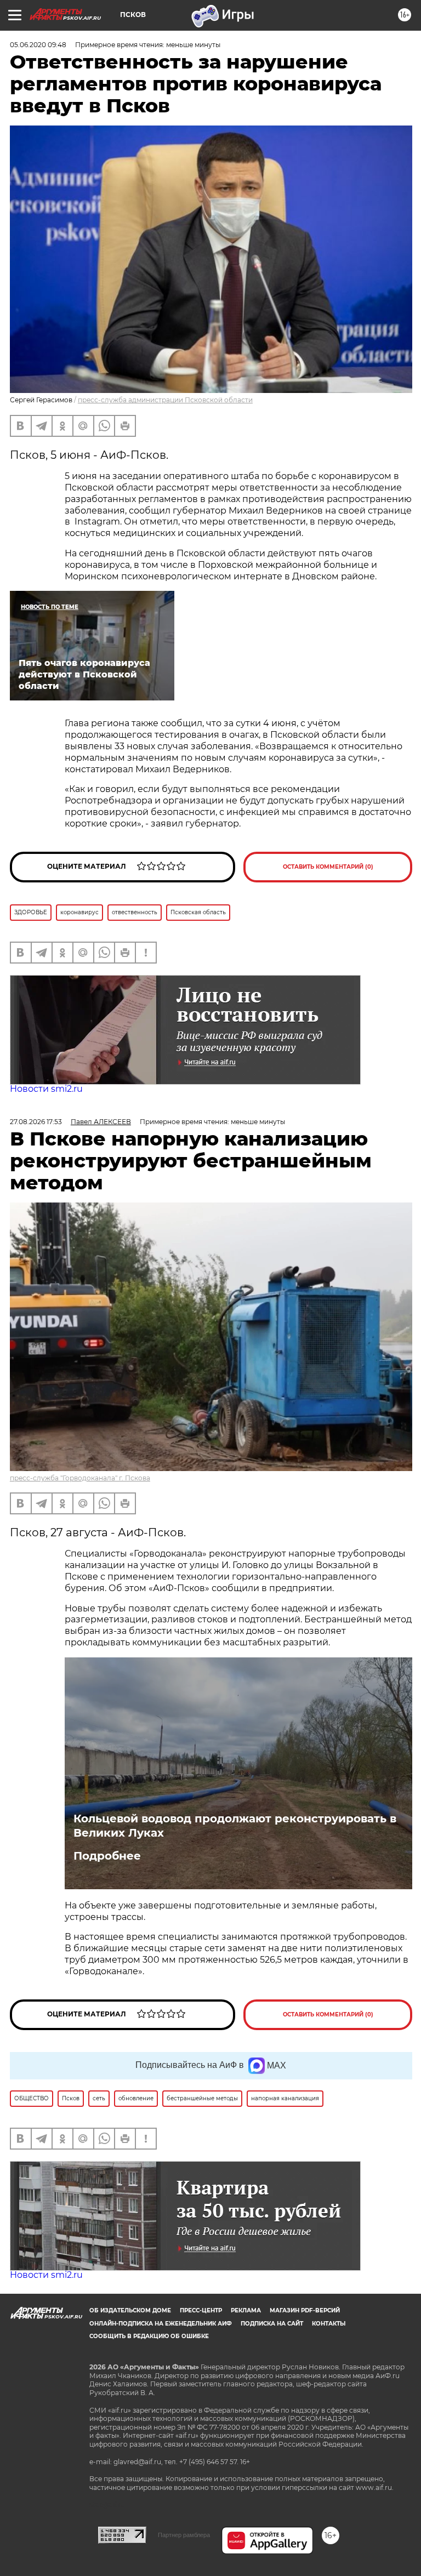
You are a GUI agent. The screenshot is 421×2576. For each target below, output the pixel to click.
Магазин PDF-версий (305, 2310)
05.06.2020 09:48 (38, 45)
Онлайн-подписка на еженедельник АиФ (161, 2324)
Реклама (246, 2310)
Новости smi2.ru (46, 1089)
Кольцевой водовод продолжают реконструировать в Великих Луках (235, 1826)
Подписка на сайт (272, 2324)
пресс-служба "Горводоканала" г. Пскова (80, 1478)
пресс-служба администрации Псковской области (165, 400)
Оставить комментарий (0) (328, 867)
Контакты (329, 2324)
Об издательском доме (130, 2310)
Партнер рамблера (184, 2535)
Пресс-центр (201, 2310)
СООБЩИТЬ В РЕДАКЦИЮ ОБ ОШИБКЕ (149, 2336)
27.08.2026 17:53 (36, 1122)
